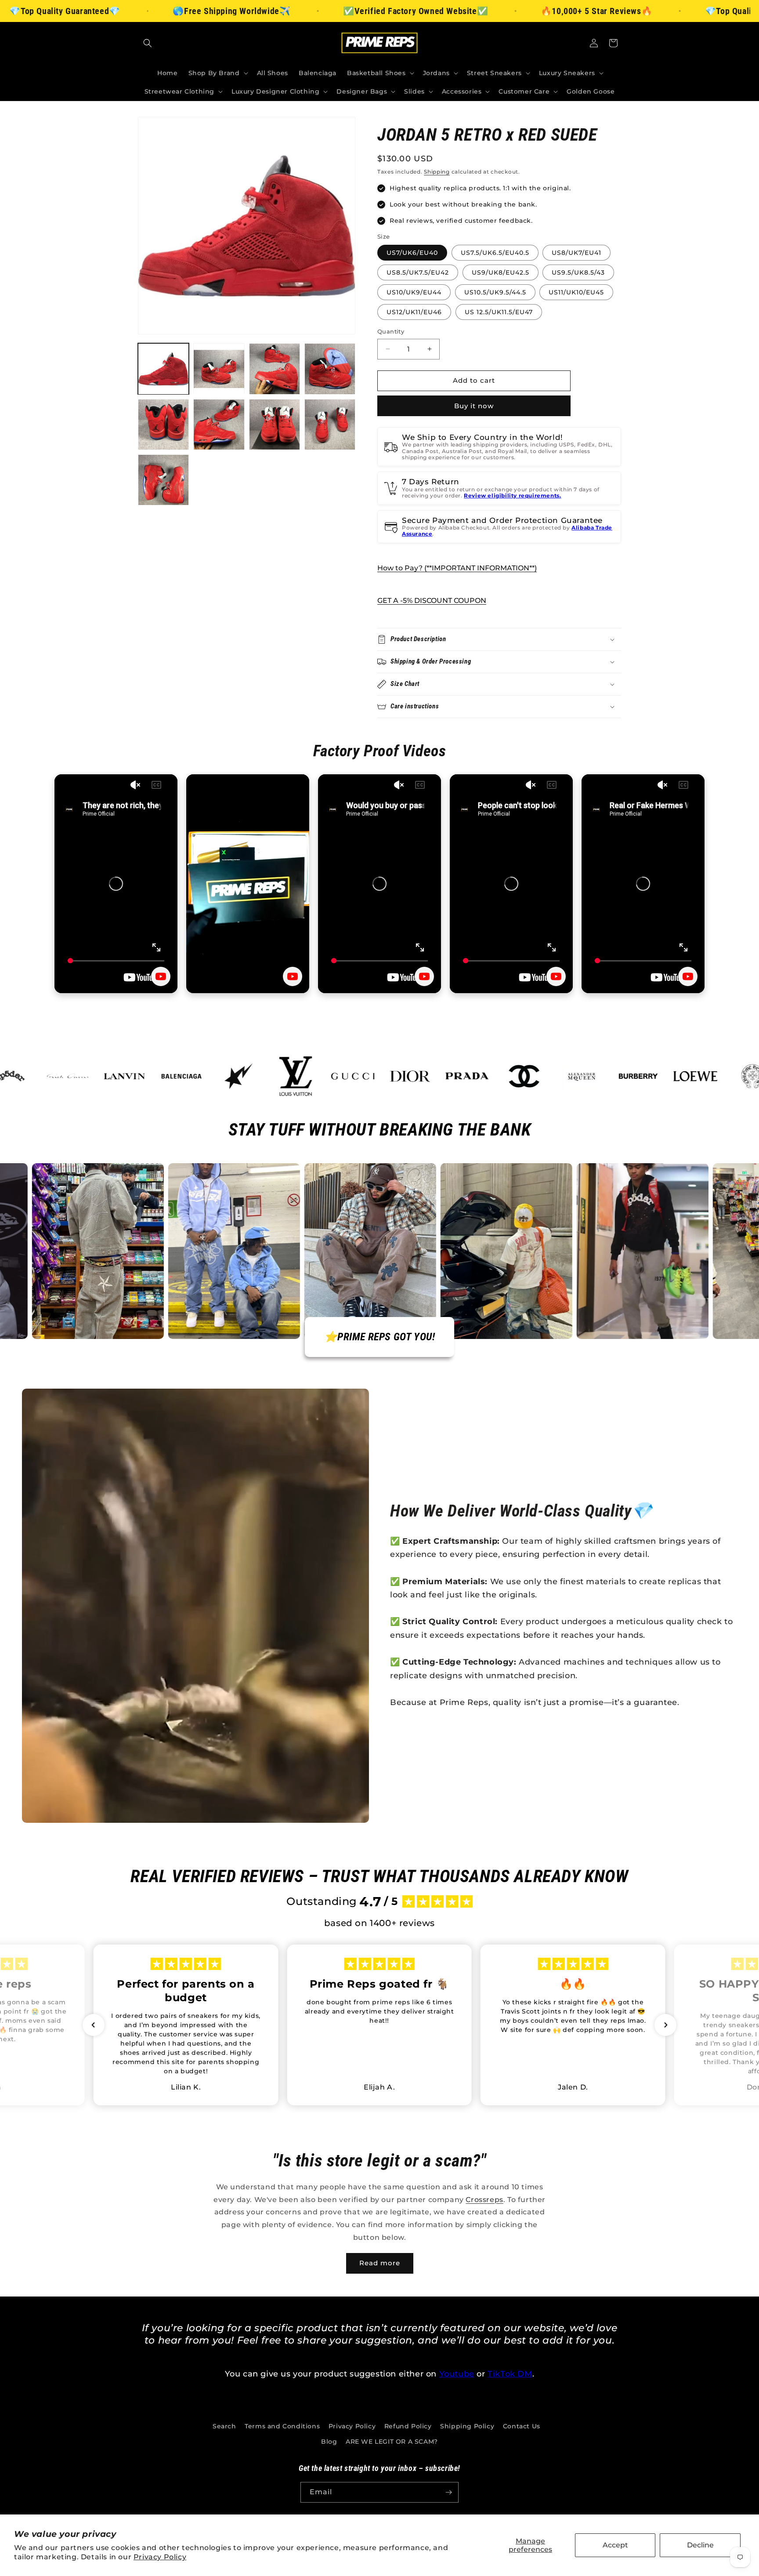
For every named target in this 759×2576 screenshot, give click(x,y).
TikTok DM (510, 2374)
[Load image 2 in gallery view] (219, 369)
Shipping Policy (467, 2426)
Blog (329, 2442)
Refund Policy (408, 2426)
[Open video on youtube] (161, 976)
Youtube (457, 2374)
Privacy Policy (160, 2557)
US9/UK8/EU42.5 (501, 272)
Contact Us (522, 2426)
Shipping (437, 172)
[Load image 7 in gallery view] (275, 424)
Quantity (391, 331)
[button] (148, 43)
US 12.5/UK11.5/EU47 (499, 312)
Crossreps (484, 2200)
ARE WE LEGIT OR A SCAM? (392, 2442)
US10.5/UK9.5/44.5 (495, 292)
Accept (615, 2545)
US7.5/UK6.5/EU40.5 (495, 253)
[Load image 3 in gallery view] (275, 369)
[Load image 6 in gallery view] (219, 424)
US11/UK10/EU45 (576, 292)
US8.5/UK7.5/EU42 (418, 272)
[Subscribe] (448, 2492)
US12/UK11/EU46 (414, 312)
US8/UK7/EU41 (576, 253)
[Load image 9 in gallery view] (163, 480)
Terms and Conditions (282, 2426)
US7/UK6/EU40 (412, 253)
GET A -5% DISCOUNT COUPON (432, 600)
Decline (700, 2545)
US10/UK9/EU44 (414, 292)
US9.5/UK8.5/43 (578, 272)
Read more (380, 2263)
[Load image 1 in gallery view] (163, 369)
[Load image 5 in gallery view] (163, 424)
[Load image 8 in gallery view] (330, 424)
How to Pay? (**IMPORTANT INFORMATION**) (457, 568)
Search (224, 2426)
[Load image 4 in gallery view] (330, 369)
